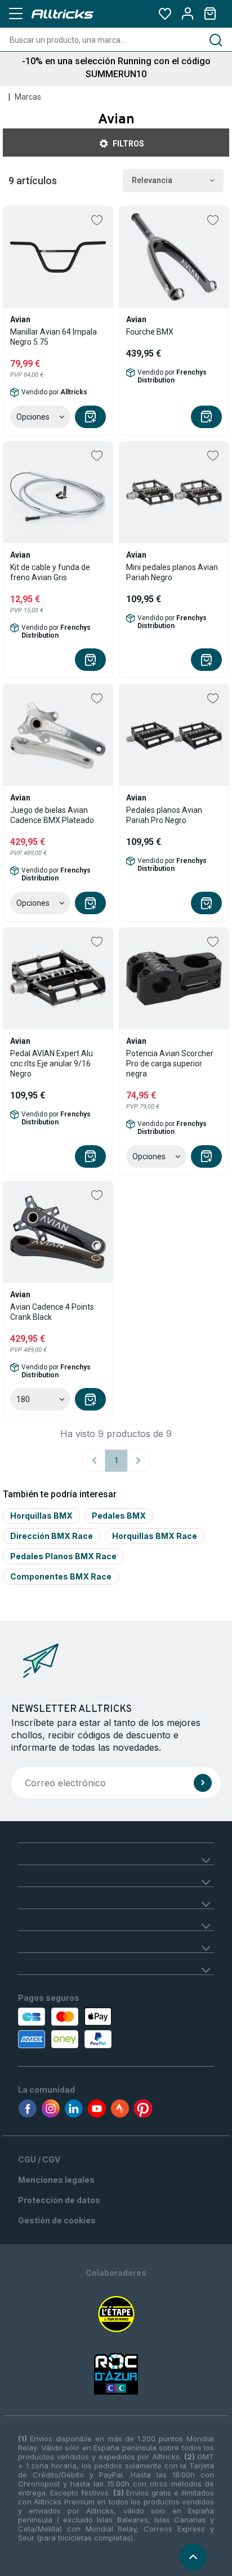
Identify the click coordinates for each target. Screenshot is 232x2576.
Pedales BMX (119, 1516)
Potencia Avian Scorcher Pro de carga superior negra (170, 1064)
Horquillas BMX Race (155, 1536)
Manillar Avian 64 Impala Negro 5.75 (53, 337)
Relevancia (152, 180)
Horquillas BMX (41, 1516)
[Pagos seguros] (78, 2028)
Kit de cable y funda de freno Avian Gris (50, 572)
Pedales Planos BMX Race (63, 1556)
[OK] (203, 1783)
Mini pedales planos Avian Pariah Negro (172, 572)
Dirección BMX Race (52, 1536)
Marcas (28, 97)
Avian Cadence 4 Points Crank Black (52, 1312)
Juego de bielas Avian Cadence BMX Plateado (52, 815)
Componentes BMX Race (61, 1576)
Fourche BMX (150, 332)
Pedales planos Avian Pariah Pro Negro (164, 815)
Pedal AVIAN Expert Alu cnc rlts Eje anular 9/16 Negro (52, 1064)
